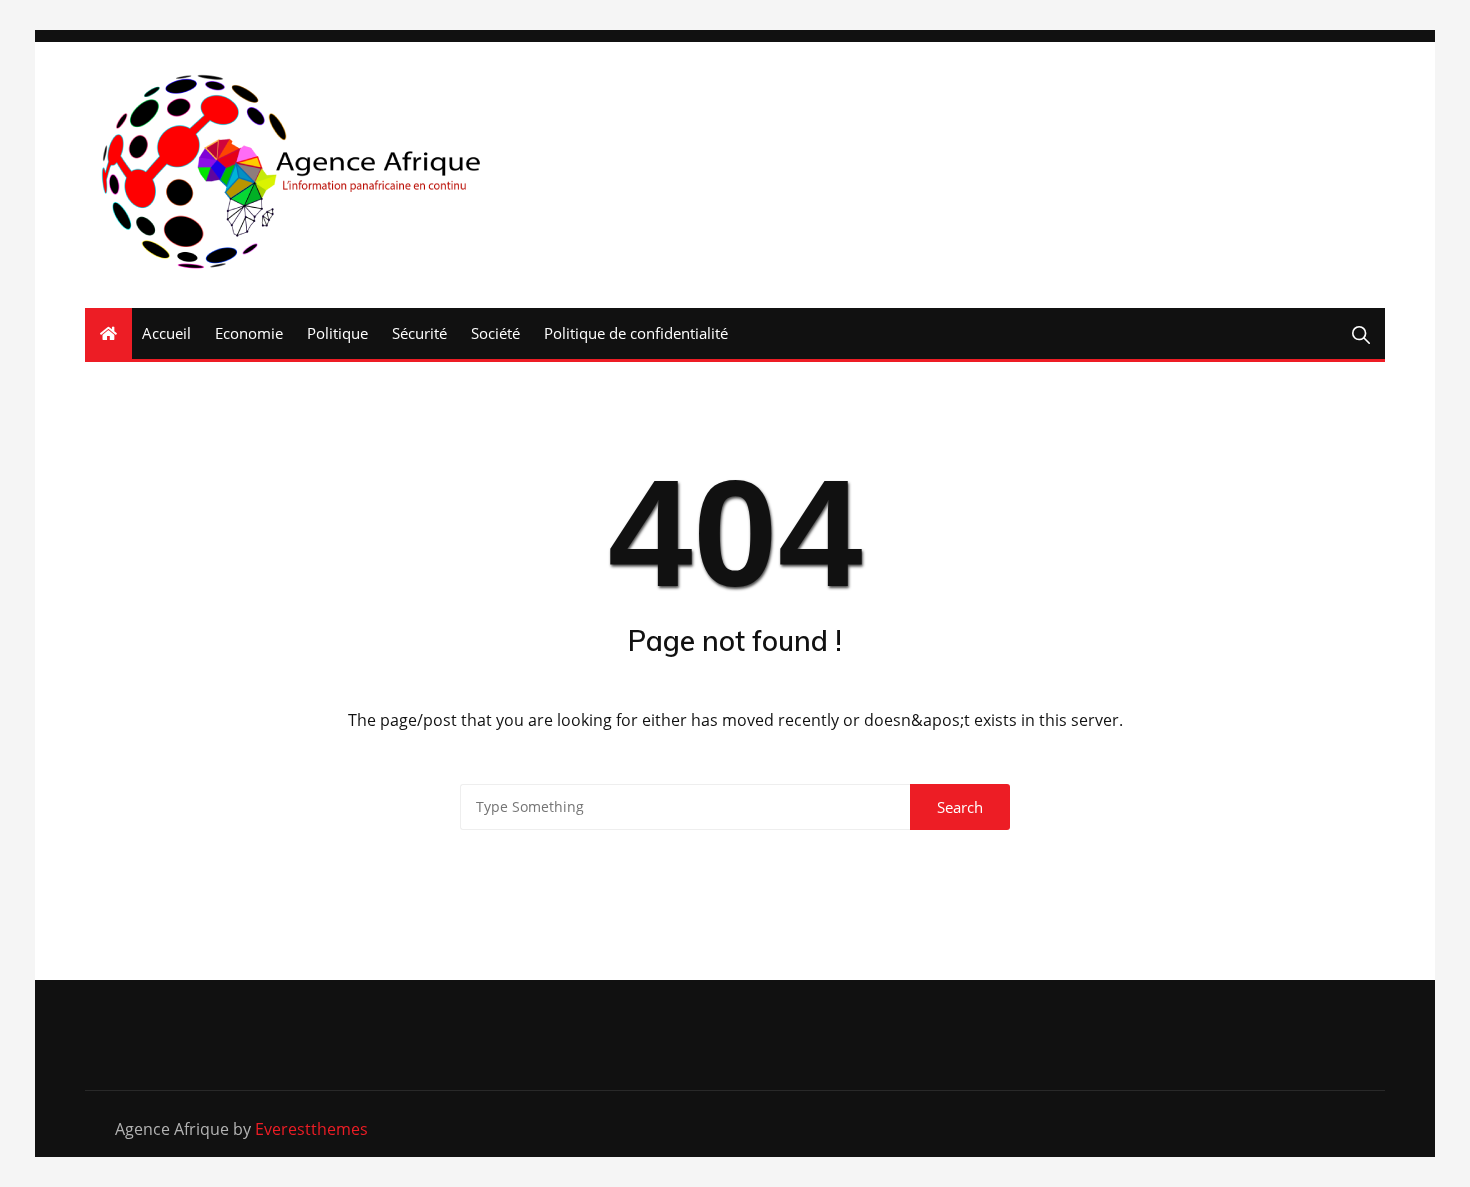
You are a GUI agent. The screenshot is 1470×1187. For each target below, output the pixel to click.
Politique (337, 333)
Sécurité (419, 333)
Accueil (166, 333)
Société (495, 333)
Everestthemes (311, 1129)
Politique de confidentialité (636, 333)
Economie (249, 333)
